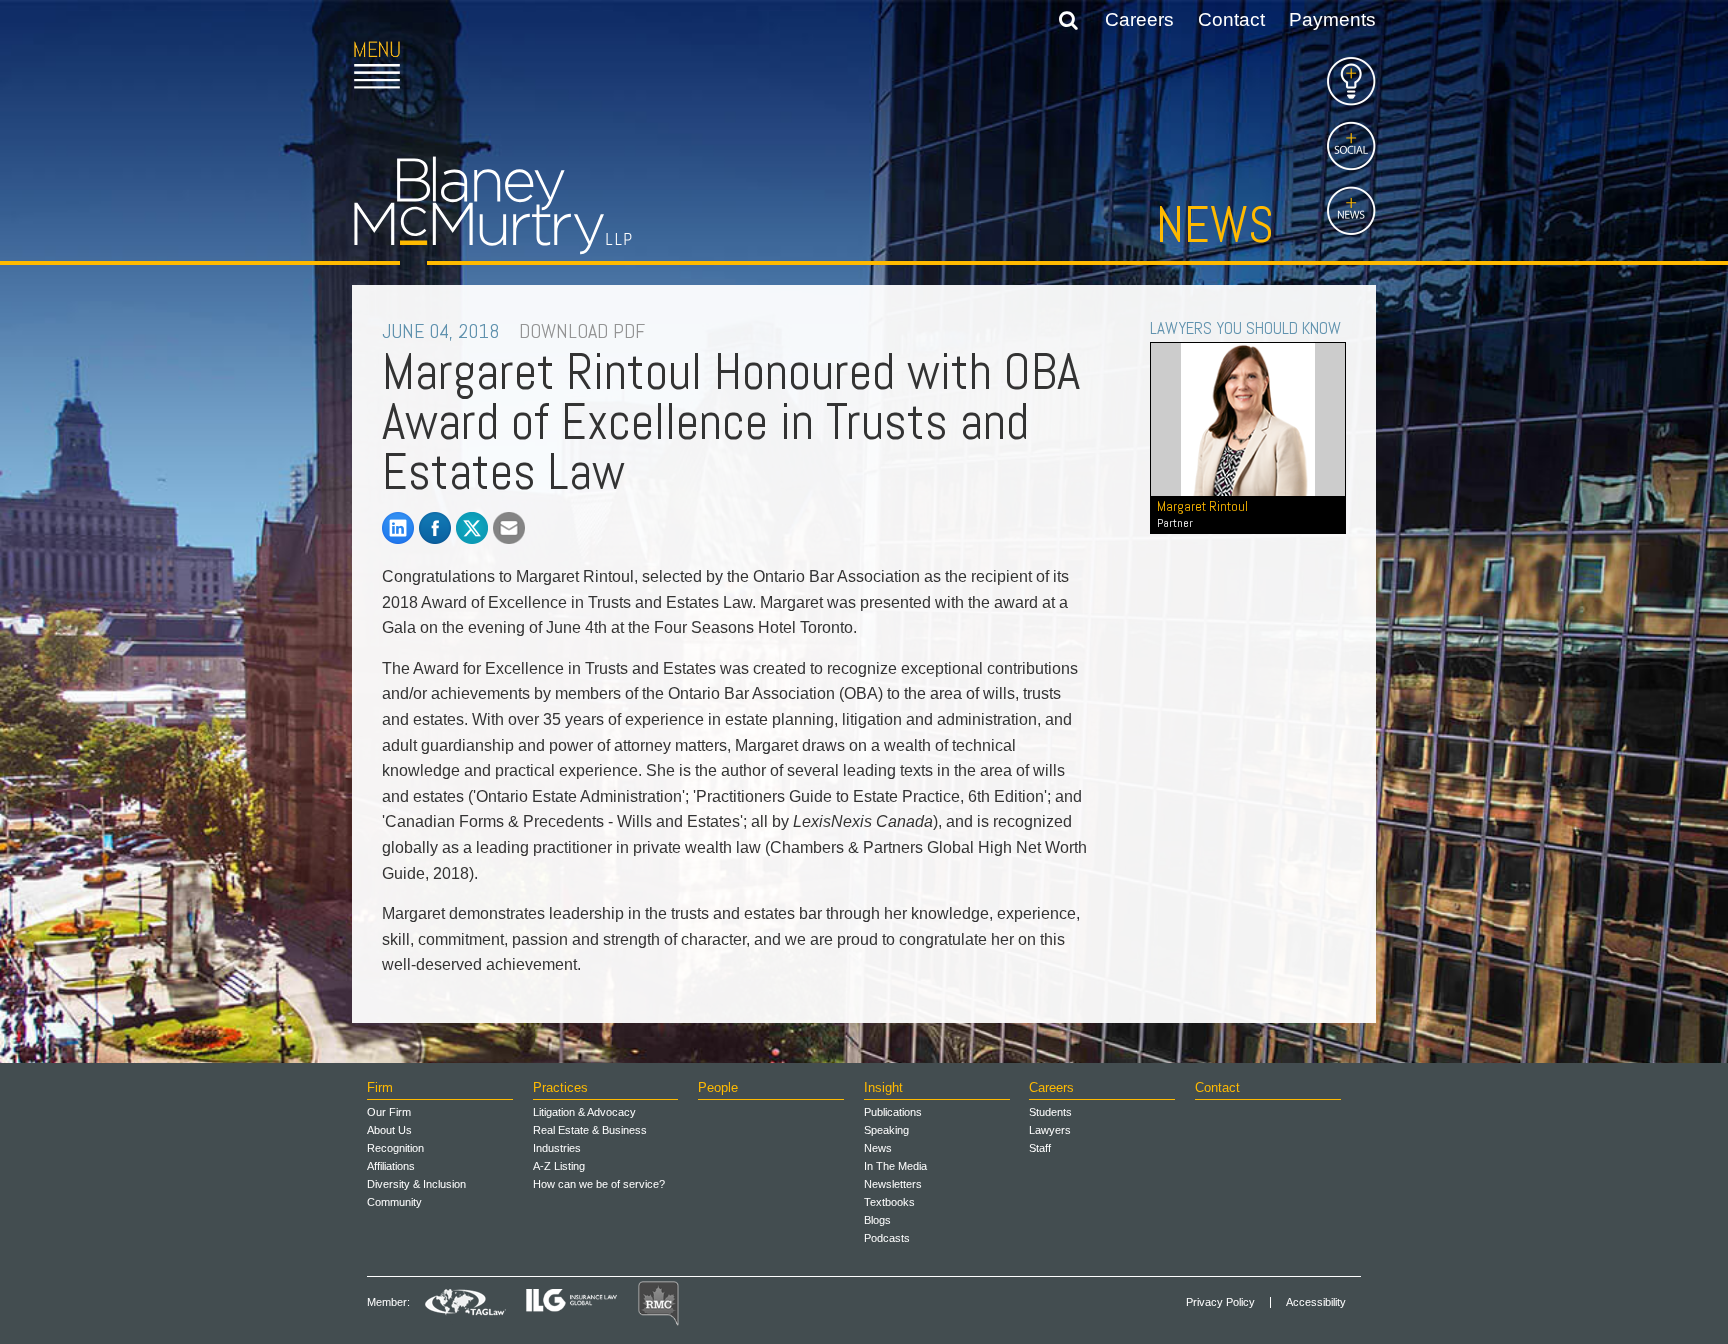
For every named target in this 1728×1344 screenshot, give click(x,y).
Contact (1231, 19)
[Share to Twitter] (472, 528)
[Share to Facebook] (435, 528)
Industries (557, 1148)
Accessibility (1316, 1302)
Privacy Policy (1220, 1302)
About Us (389, 1130)
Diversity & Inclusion (416, 1184)
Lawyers (1050, 1130)
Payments (1332, 19)
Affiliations (391, 1166)
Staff (1040, 1148)
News (1215, 225)
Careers (1139, 19)
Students (1050, 1112)
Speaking (886, 1130)
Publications (893, 1112)
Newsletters (893, 1184)
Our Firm (389, 1112)
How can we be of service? (599, 1184)
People (718, 1087)
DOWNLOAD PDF (582, 331)
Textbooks (889, 1202)
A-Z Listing (559, 1166)
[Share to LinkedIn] (398, 528)
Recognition (395, 1148)
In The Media (895, 1166)
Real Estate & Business (590, 1130)
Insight (883, 1087)
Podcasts (887, 1238)
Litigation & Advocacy (584, 1112)
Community (394, 1202)
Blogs (877, 1220)
